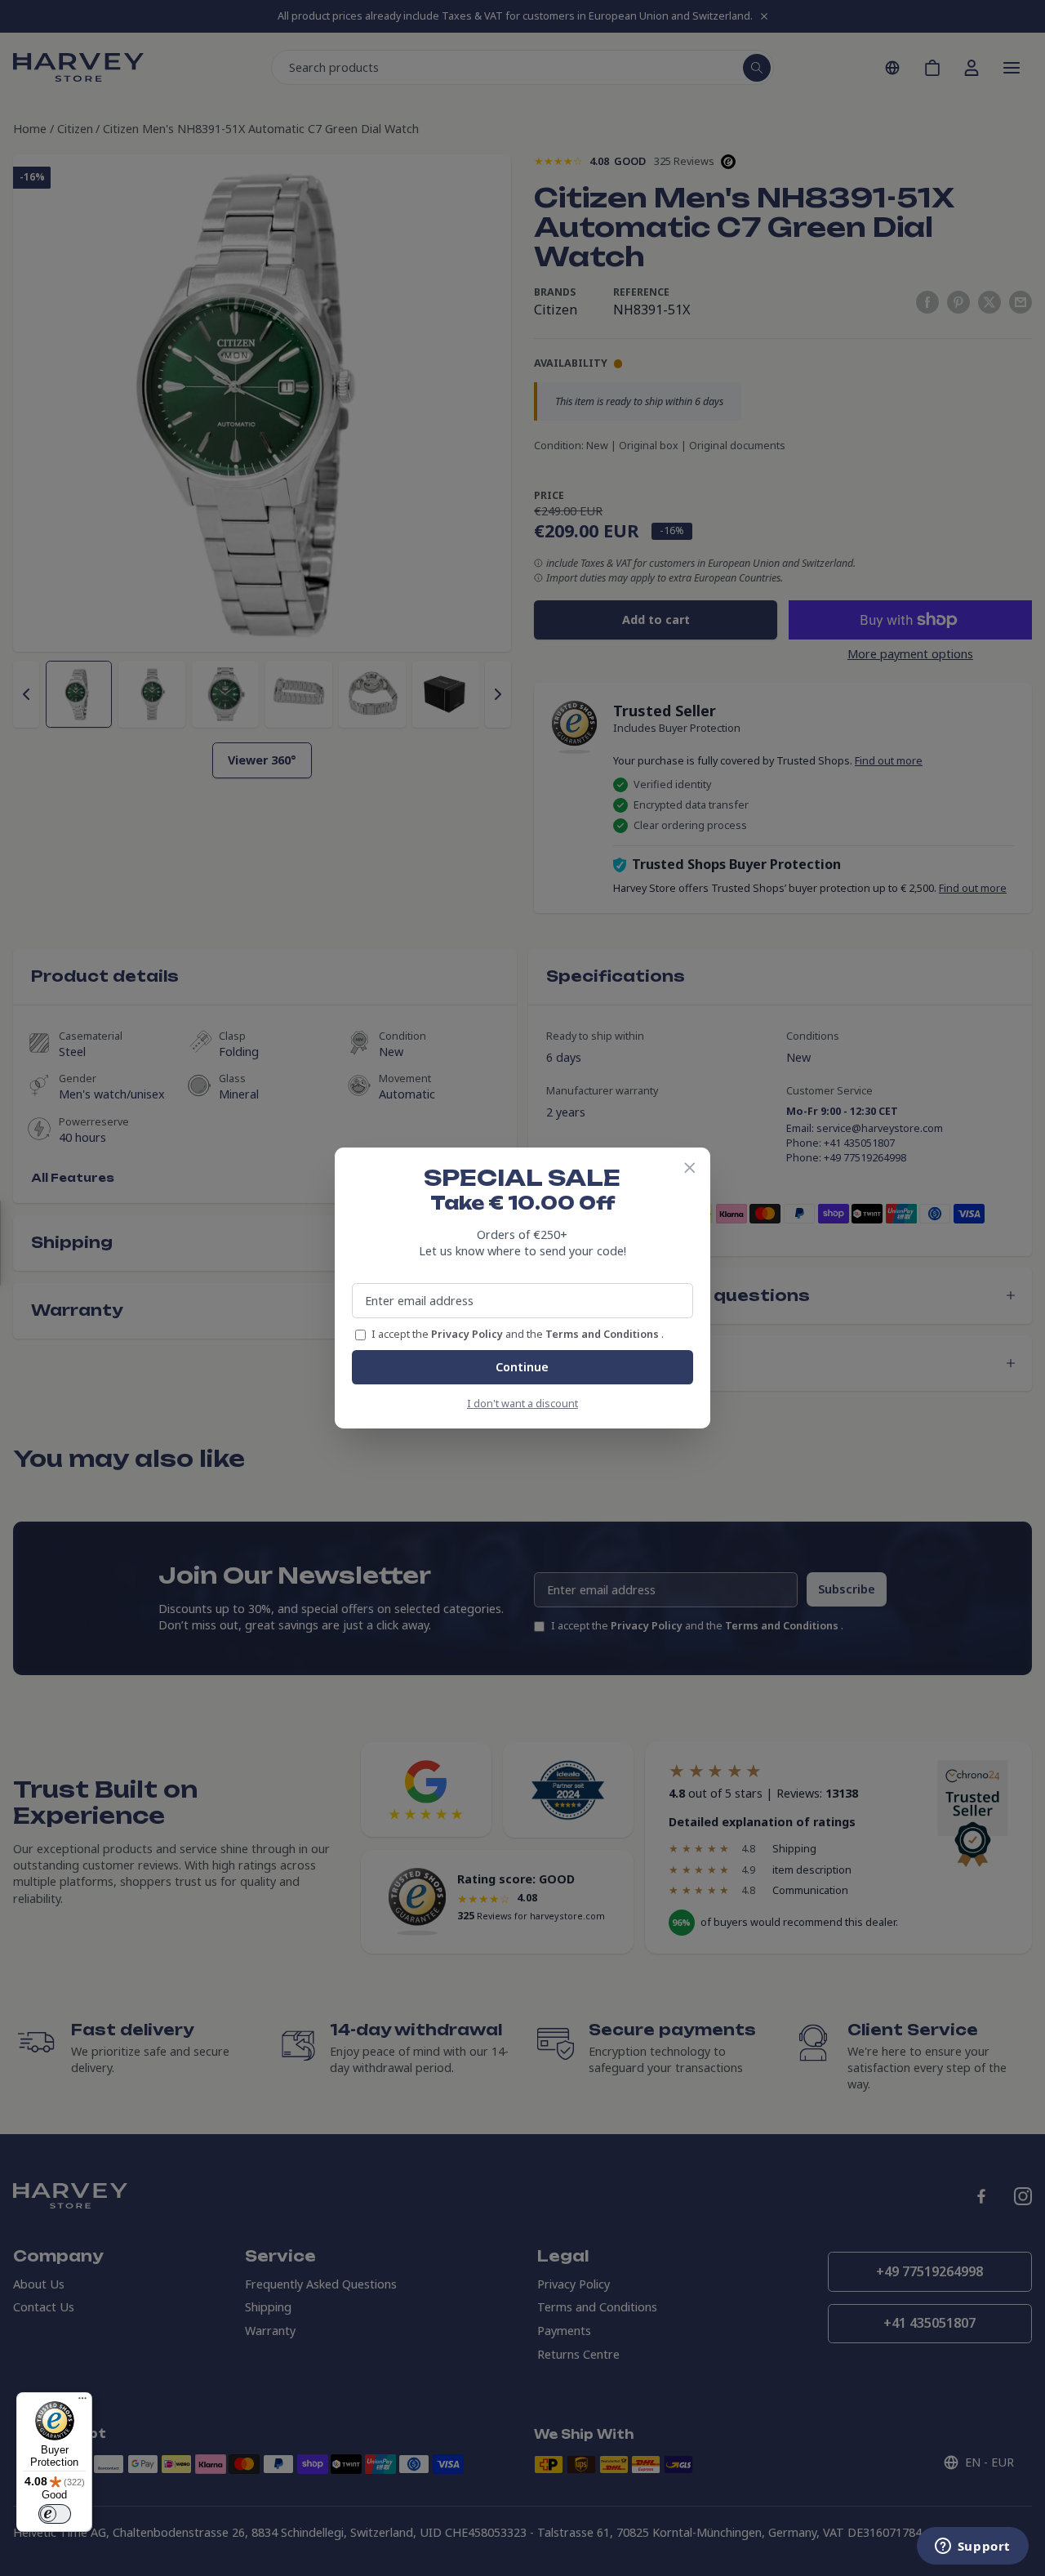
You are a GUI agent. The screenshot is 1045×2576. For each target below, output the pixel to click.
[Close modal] (690, 1168)
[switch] (55, 2514)
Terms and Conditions (603, 1334)
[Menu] (82, 2402)
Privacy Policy (468, 1334)
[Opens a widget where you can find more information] (972, 2547)
